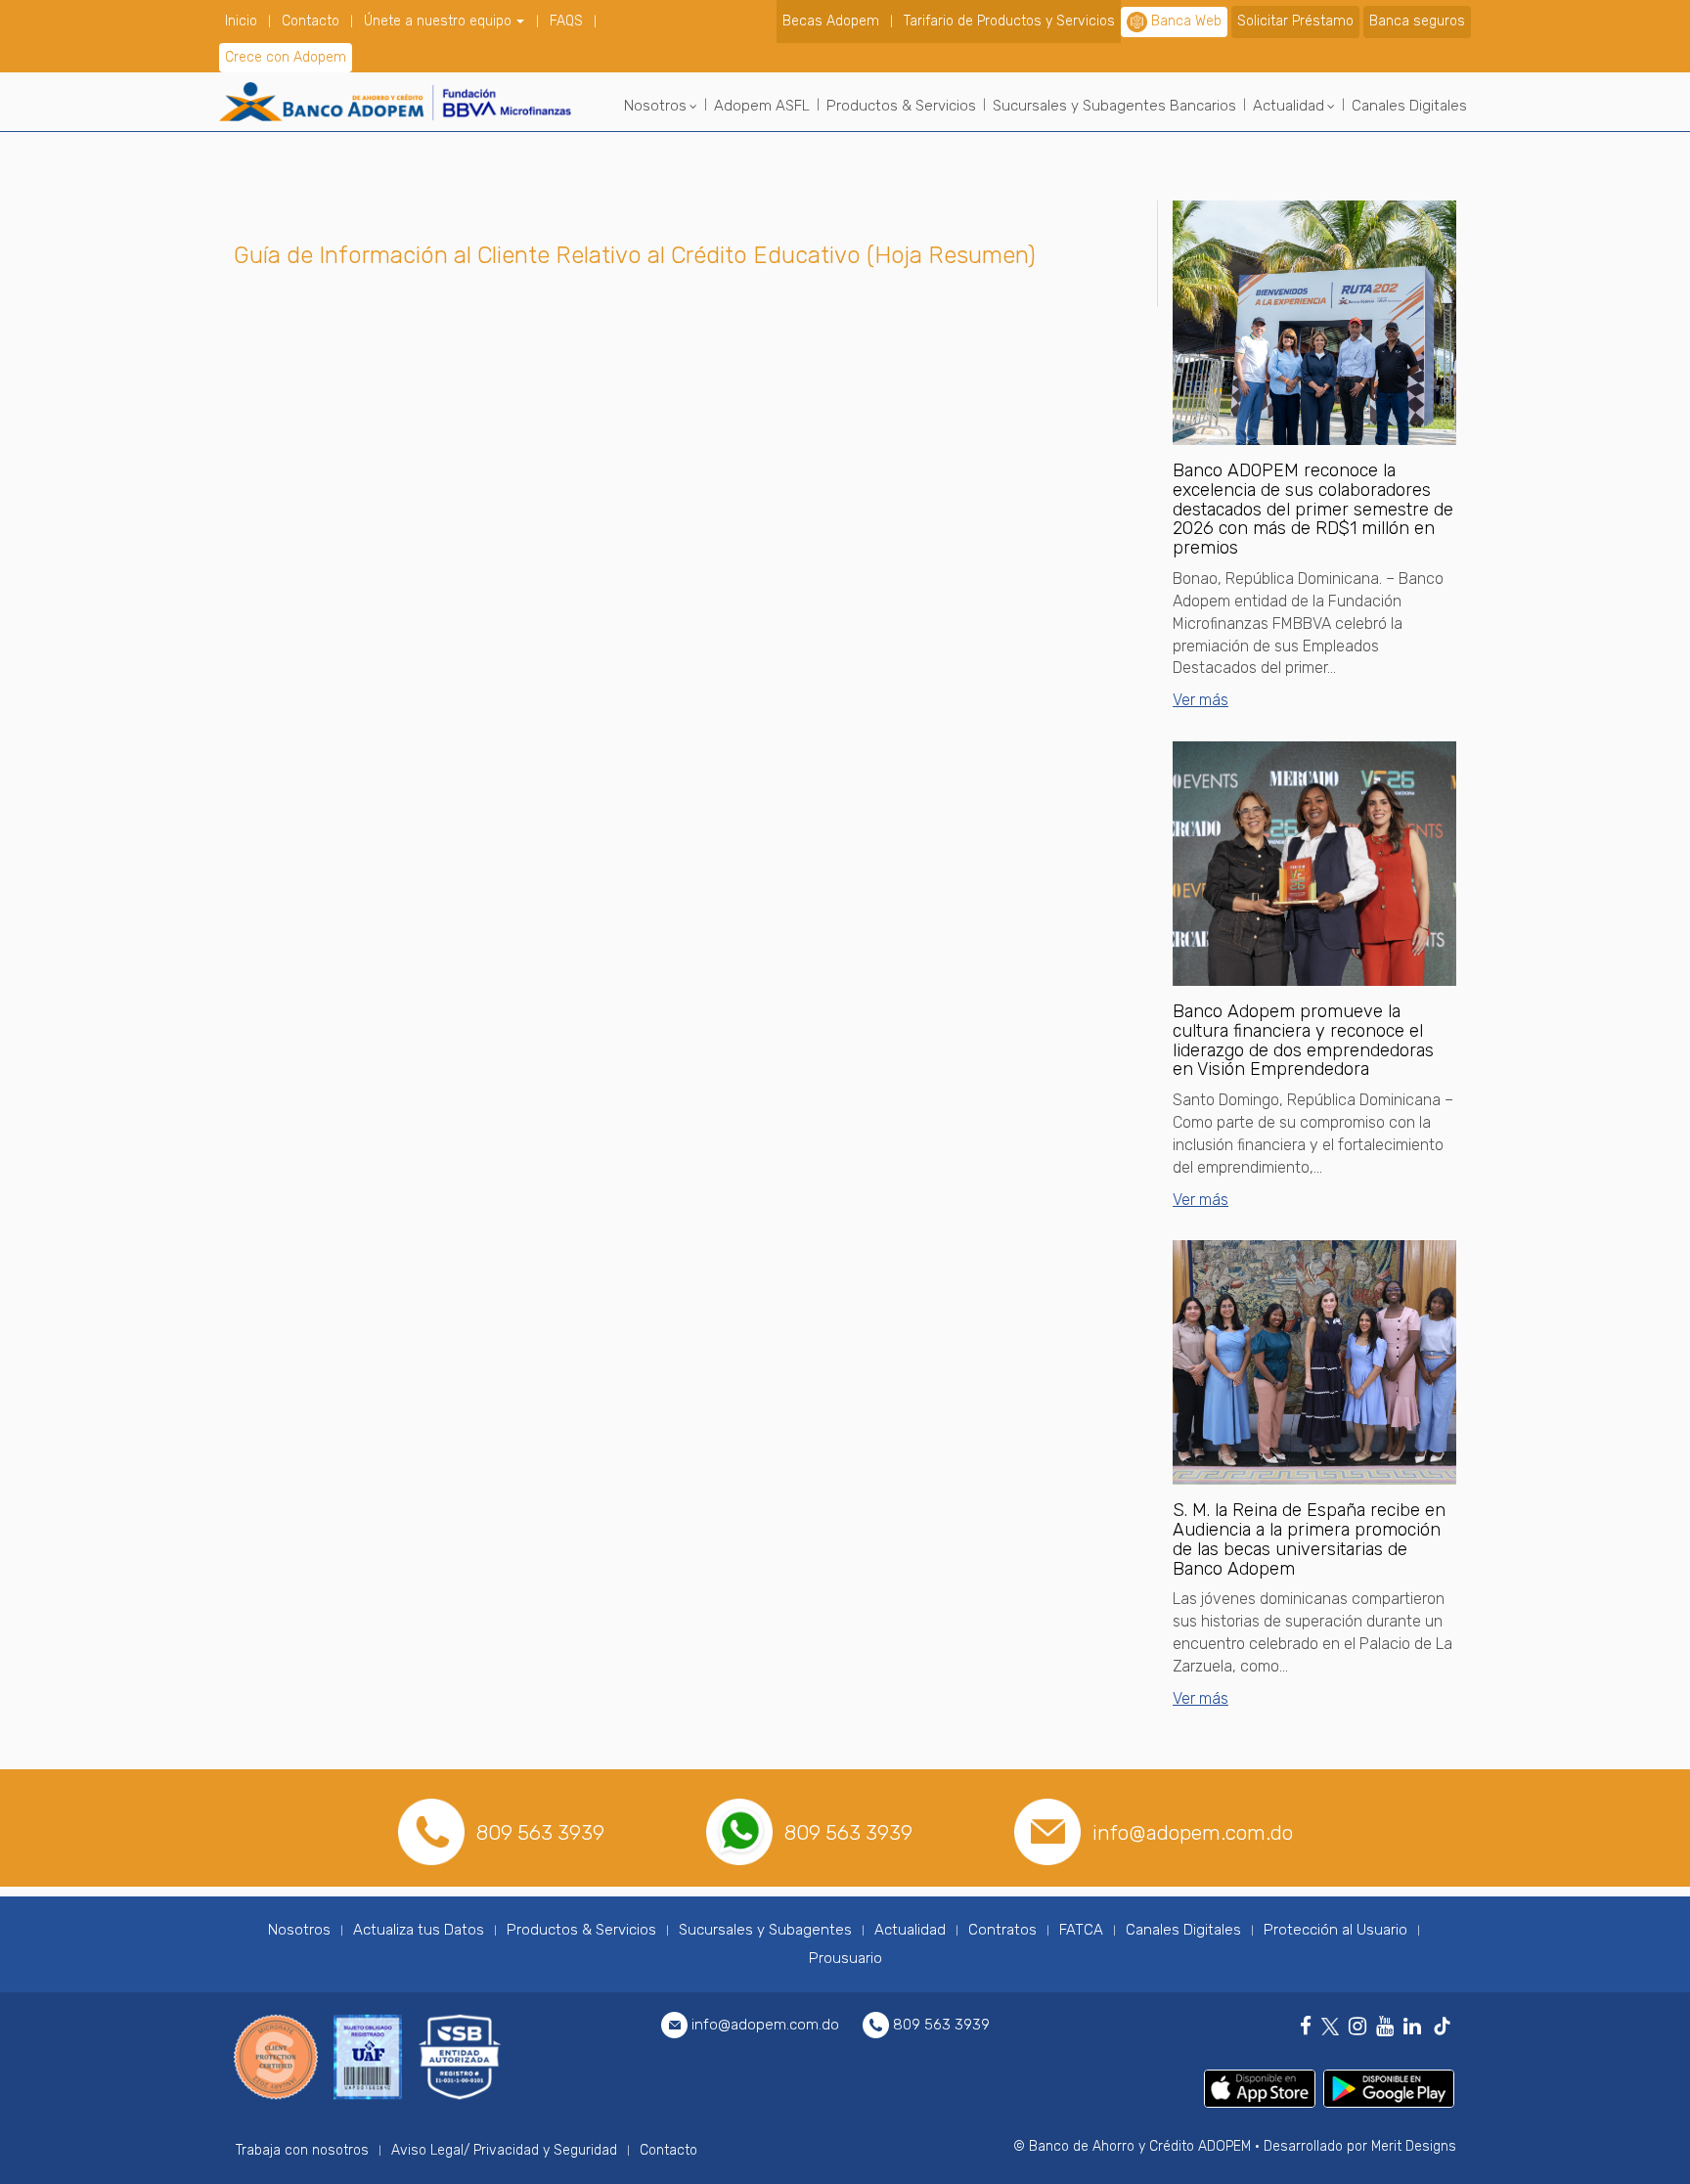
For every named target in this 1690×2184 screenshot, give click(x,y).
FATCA (1081, 1930)
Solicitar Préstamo (1295, 21)
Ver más (1201, 700)
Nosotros (655, 106)
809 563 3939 (540, 1832)
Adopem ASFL (762, 106)
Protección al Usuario (1335, 1930)
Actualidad (1289, 106)
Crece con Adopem (286, 57)
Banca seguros (1417, 21)
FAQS (566, 21)
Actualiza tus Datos (419, 1930)
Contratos (1002, 1930)
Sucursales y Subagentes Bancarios (1114, 106)
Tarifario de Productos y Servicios (1009, 21)
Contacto (311, 21)
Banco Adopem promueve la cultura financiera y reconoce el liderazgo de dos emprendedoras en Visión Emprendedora (1303, 1040)
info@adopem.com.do (1193, 1832)
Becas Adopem (831, 21)
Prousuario (845, 1958)
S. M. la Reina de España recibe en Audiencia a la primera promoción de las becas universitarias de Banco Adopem (1309, 1539)
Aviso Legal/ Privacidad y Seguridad (504, 2150)
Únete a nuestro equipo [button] (440, 21)
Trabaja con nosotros (302, 2150)
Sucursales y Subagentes (765, 1930)
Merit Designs (1414, 2146)
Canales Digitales (1409, 106)
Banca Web (1186, 21)
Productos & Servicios (901, 106)
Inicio (241, 21)
